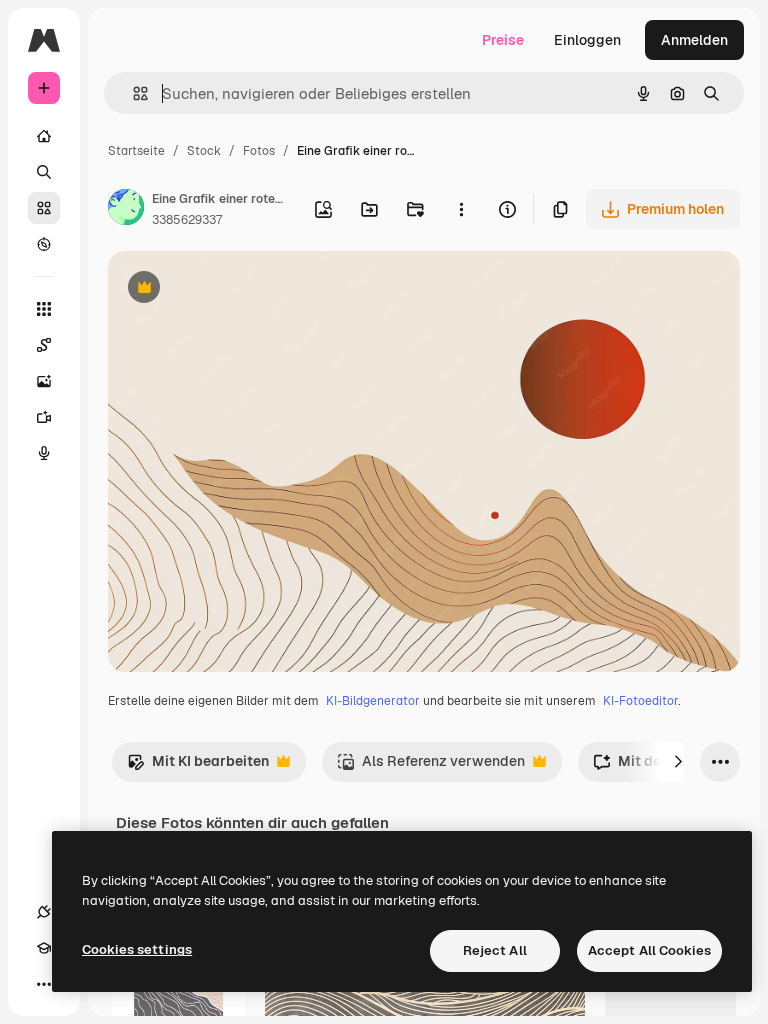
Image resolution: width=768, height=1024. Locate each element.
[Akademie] (44, 948)
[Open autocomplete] (132, 93)
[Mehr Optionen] (461, 209)
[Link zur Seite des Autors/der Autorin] (126, 210)
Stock (204, 151)
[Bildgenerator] (44, 381)
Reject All (495, 950)
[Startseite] (44, 136)
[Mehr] (44, 984)
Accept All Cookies (649, 950)
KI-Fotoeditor (640, 701)
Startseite (136, 151)
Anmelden (694, 40)
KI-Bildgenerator (373, 701)
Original (236, 289)
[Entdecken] (44, 244)
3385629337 (187, 220)
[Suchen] (44, 172)
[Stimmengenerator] (44, 453)
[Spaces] (44, 345)
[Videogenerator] (44, 417)
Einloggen (587, 40)
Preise (503, 40)
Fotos (259, 151)
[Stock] (44, 208)
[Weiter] (678, 762)
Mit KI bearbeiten (198, 766)
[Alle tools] (44, 309)
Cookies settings (137, 949)
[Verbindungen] (44, 912)
